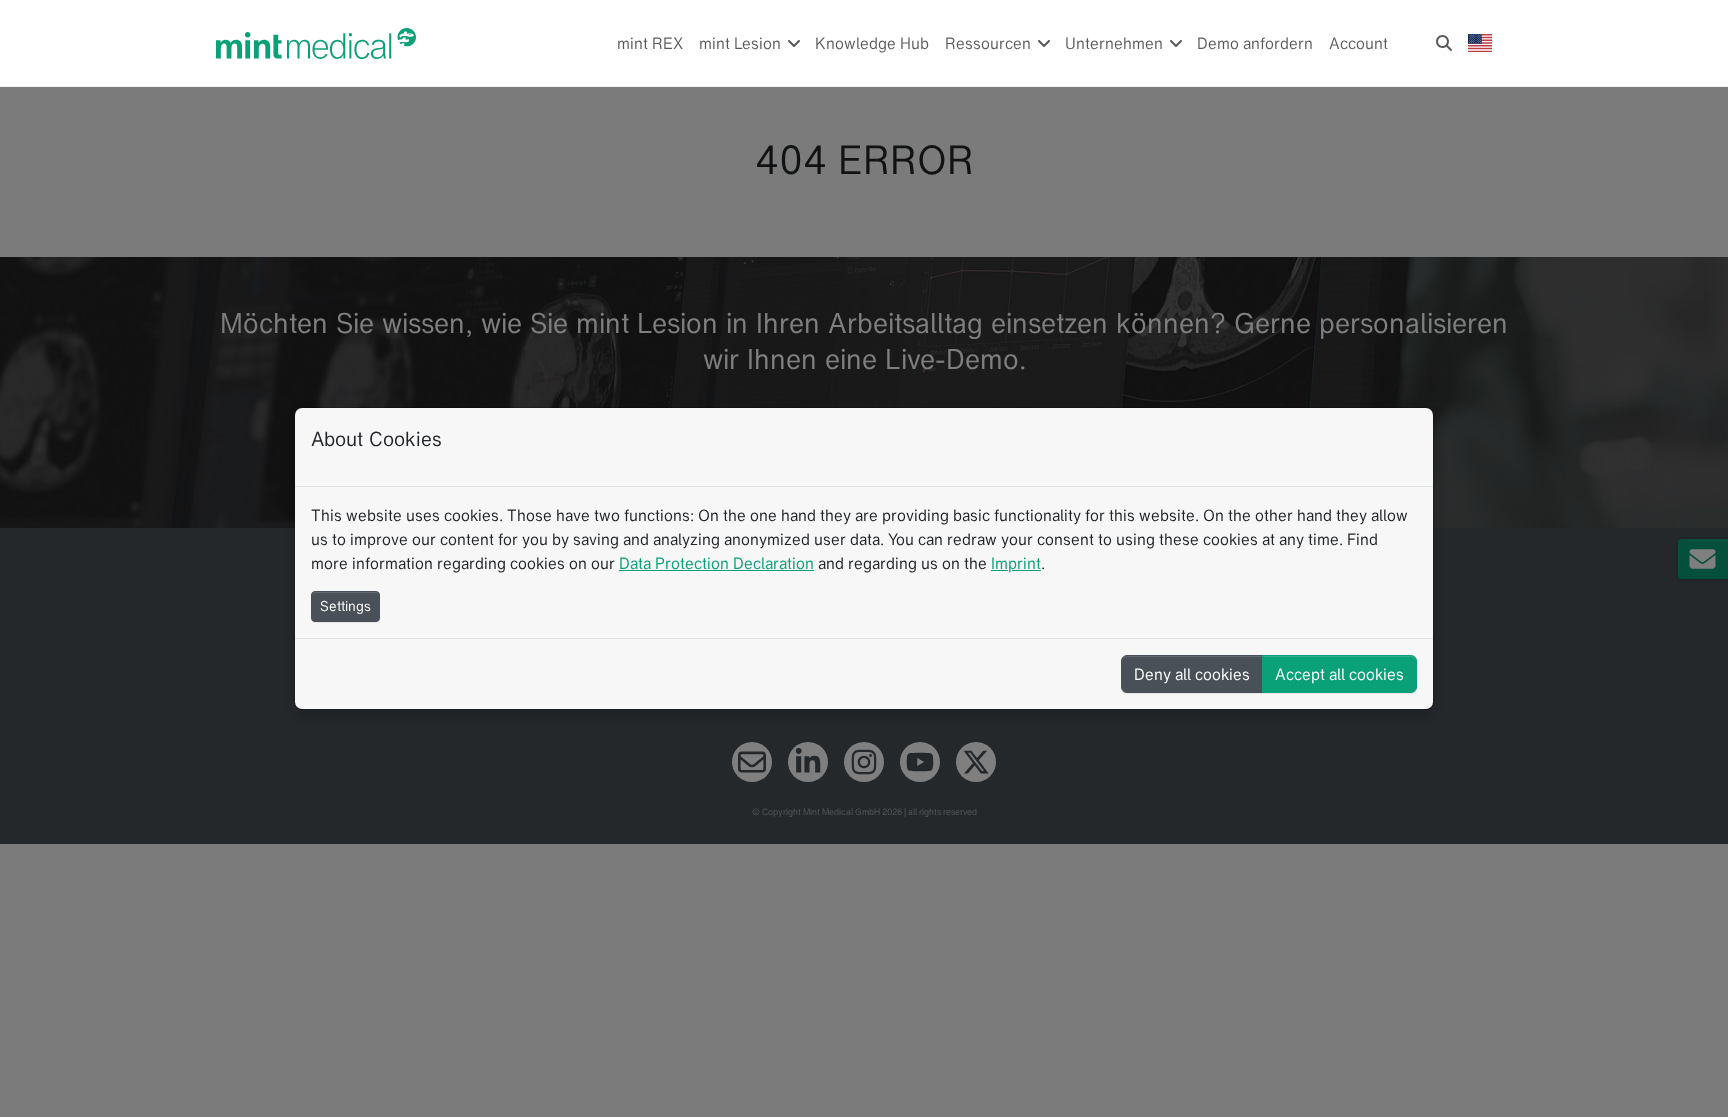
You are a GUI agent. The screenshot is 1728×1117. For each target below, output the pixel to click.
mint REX (650, 43)
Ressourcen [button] (990, 43)
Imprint (1016, 563)
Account (1358, 43)
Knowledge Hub (872, 43)
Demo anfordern (1255, 43)
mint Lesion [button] (742, 43)
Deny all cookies (1192, 674)
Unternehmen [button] (1116, 43)
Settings (345, 606)
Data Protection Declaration (716, 563)
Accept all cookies (1339, 674)
